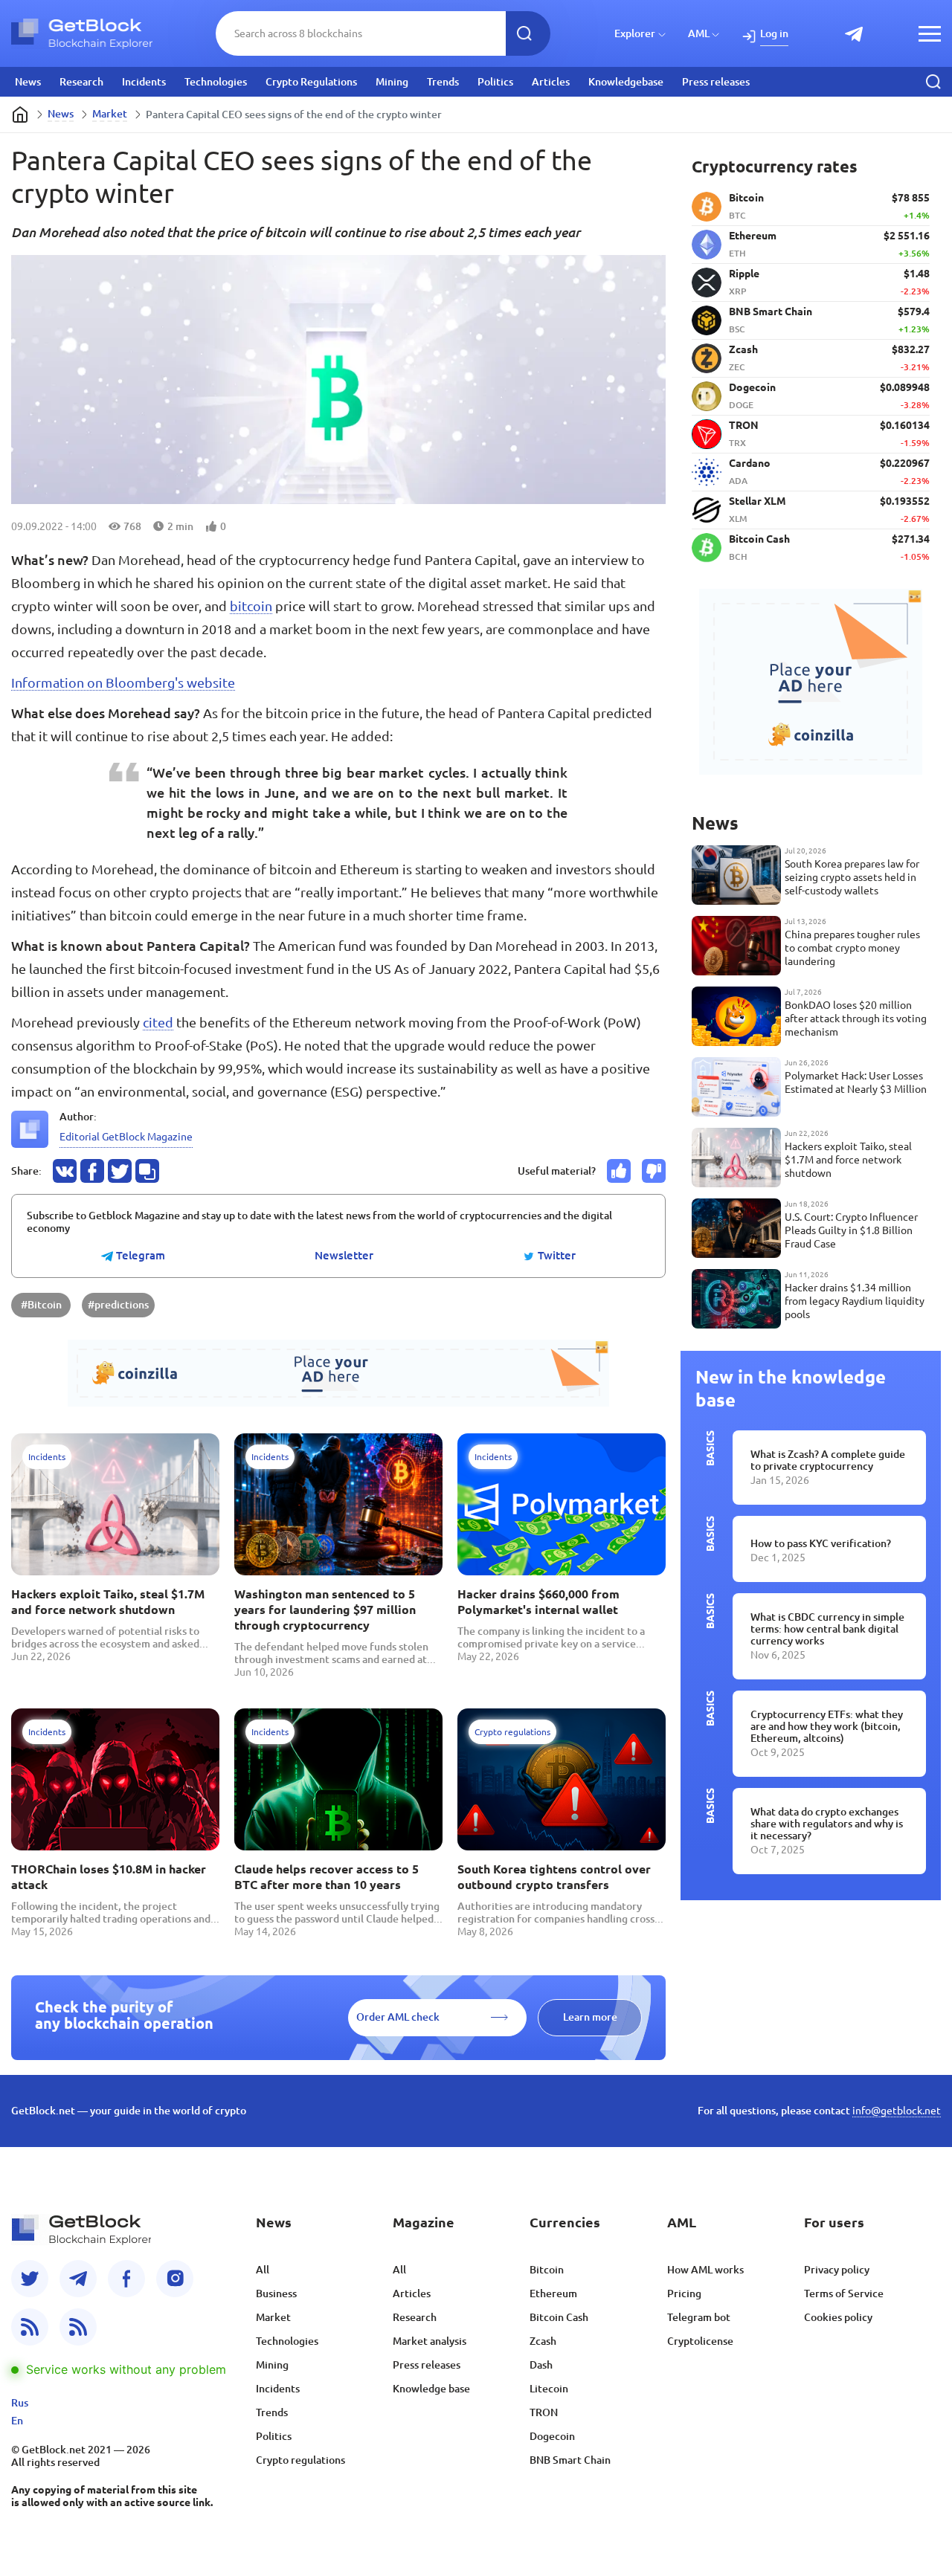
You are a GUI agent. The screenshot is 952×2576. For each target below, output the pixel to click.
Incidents (144, 82)
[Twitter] (30, 2279)
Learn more (590, 2017)
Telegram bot (699, 2317)
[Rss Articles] (78, 2327)
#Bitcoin (41, 1305)
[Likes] (619, 1171)
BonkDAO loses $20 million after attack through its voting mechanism (856, 1019)
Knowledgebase (626, 82)
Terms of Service (844, 2293)
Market (110, 114)
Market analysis (430, 2341)
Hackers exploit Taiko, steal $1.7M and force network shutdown (108, 1602)
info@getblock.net (897, 2111)
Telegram (139, 1256)
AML (699, 33)
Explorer (635, 33)
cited (158, 1022)
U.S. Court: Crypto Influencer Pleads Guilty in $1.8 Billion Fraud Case (851, 1230)
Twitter (555, 1256)
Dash (541, 2365)
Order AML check (398, 2017)
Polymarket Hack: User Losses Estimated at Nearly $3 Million (856, 1082)
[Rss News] (30, 2327)
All (263, 2270)
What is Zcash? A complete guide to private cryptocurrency (828, 1460)
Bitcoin (547, 2270)
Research (81, 82)
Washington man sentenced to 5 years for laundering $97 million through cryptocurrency (325, 1610)
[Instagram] (175, 2279)
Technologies (216, 82)
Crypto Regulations (311, 82)
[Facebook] (126, 2279)
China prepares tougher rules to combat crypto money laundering (852, 948)
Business (276, 2293)
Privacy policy (837, 2270)
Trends (443, 82)
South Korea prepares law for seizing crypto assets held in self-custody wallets (852, 877)
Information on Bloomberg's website (123, 682)
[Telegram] (78, 2279)
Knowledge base (431, 2389)
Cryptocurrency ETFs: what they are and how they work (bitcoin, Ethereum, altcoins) (827, 1726)
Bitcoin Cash (559, 2317)
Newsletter (344, 1256)
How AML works (705, 2270)
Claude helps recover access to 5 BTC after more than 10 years (327, 1877)
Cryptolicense (700, 2341)
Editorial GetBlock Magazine (126, 1137)
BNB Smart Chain (570, 2460)
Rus (20, 2403)
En (17, 2421)
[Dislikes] (654, 1171)
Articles (551, 82)
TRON (544, 2412)
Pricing (684, 2293)
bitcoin (251, 606)
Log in (774, 33)
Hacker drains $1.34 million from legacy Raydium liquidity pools (855, 1301)
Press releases (716, 82)
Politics (495, 82)
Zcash (543, 2341)
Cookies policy (838, 2317)
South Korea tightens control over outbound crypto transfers (554, 1877)
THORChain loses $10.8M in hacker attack (109, 1877)
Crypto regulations (300, 2460)
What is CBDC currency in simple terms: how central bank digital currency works (827, 1629)
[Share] (65, 1171)
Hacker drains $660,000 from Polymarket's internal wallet (538, 1602)
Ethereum (553, 2293)
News (28, 82)
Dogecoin (552, 2436)
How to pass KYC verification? (821, 1543)
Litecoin (549, 2389)
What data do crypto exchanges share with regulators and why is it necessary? (827, 1824)
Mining (392, 82)
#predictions (118, 1305)
